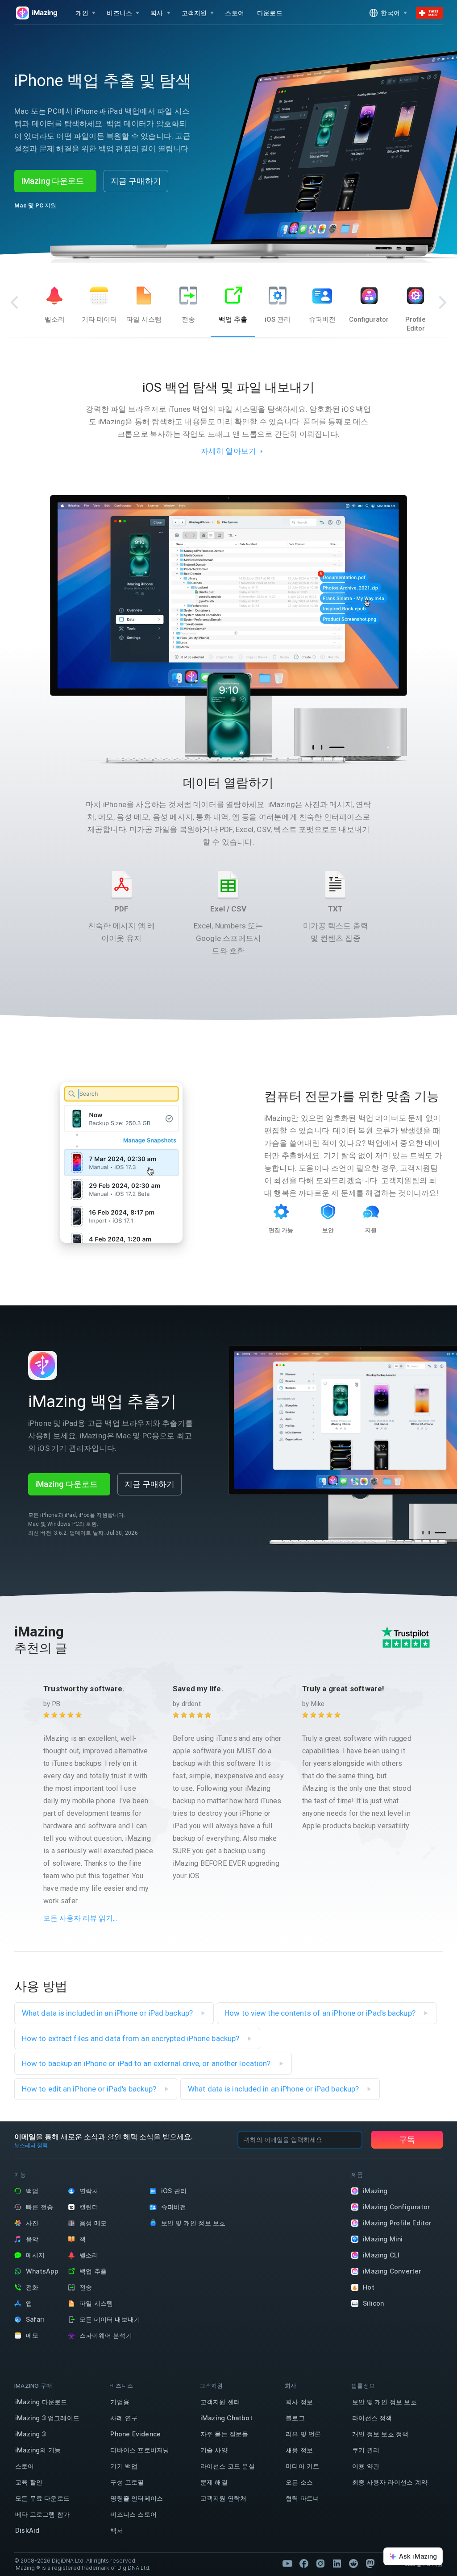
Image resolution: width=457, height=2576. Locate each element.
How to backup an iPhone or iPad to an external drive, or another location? (147, 2063)
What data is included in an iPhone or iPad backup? (108, 2013)
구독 (407, 2139)
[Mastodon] (370, 2564)
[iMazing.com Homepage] (36, 13)
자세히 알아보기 (229, 451)
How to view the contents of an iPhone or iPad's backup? (321, 2013)
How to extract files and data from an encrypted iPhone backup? (131, 2038)
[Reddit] (353, 2564)
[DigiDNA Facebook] (304, 2564)
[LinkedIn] (337, 2564)
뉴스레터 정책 (31, 2145)
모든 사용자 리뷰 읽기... (80, 1918)
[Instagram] (320, 2564)
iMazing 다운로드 (53, 181)
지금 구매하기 (136, 181)
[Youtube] (287, 2564)
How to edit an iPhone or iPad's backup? (90, 2089)
